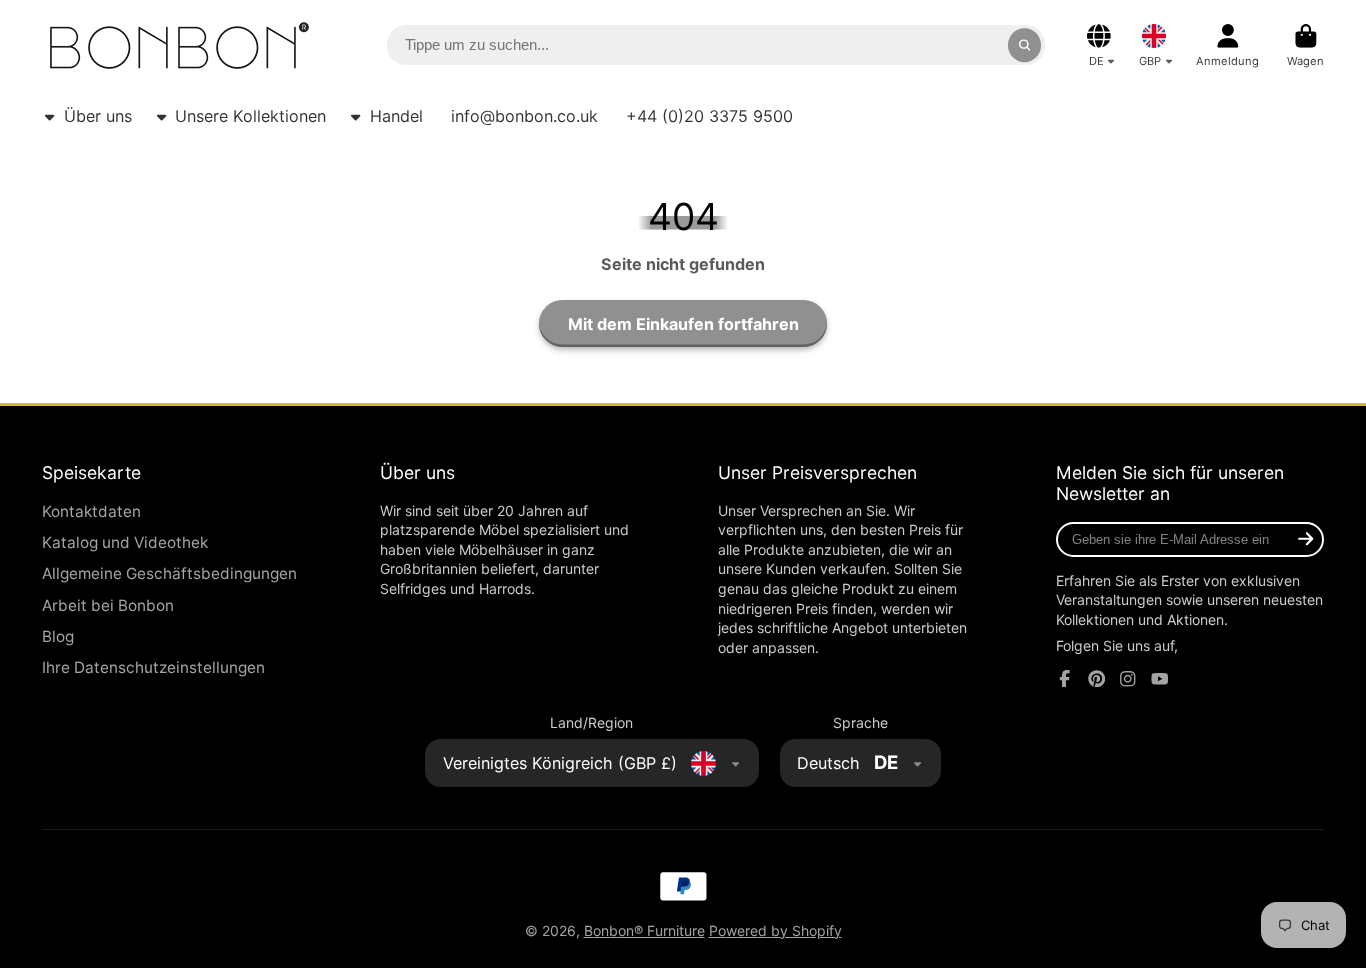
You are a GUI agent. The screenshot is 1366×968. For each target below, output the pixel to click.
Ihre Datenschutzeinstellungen (153, 667)
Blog (58, 636)
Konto (1227, 45)
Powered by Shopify (775, 930)
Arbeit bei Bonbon (108, 605)
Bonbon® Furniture (644, 930)
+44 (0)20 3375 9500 (709, 116)
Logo (179, 45)
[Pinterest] (1097, 679)
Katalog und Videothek (125, 542)
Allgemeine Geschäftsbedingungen (169, 573)
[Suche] (1025, 45)
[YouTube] (1160, 679)
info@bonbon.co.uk (524, 116)
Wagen (1305, 45)
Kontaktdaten (91, 511)
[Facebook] (1065, 679)
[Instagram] (1128, 679)
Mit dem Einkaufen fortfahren (683, 324)
